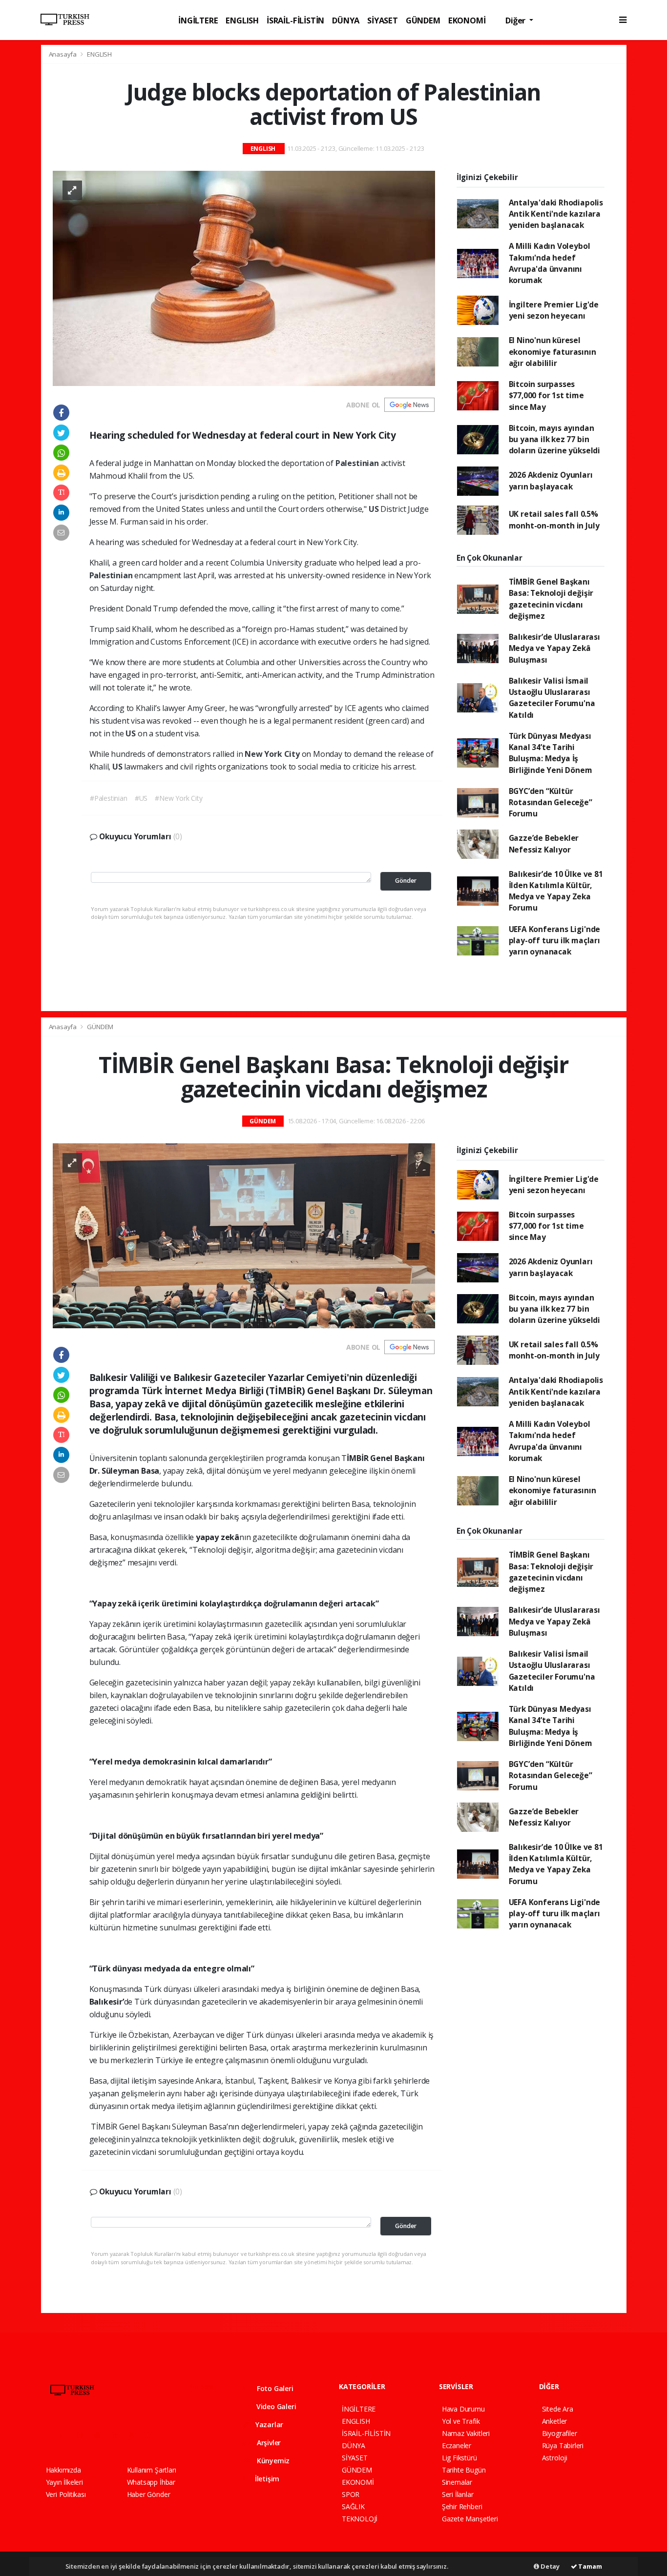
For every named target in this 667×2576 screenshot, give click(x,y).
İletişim (266, 2479)
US (375, 509)
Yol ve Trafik (461, 2421)
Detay (549, 2566)
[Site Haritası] (153, 2435)
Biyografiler (560, 2433)
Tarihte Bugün (464, 2470)
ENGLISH (242, 20)
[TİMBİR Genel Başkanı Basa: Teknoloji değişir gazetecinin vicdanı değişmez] (244, 1235)
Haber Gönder (149, 2494)
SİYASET (383, 20)
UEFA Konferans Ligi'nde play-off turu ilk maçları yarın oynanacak (555, 941)
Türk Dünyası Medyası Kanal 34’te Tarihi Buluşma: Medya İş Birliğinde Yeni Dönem (551, 753)
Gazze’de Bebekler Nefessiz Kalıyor (544, 843)
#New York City (178, 798)
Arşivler (268, 2443)
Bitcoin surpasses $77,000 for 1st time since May (546, 396)
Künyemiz (272, 2461)
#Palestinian (109, 798)
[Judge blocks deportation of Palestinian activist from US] (244, 277)
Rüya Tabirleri (563, 2445)
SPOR (351, 2494)
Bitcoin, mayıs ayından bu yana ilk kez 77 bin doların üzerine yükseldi (554, 439)
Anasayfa (63, 54)
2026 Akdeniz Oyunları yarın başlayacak (551, 480)
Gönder (406, 881)
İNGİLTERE (198, 20)
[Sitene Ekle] (171, 2435)
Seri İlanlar (458, 2494)
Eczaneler (457, 2445)
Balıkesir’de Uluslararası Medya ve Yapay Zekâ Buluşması (554, 648)
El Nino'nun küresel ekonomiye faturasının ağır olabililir (552, 352)
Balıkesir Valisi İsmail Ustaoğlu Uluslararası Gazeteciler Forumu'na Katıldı (552, 698)
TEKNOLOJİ (360, 2519)
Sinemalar (457, 2482)
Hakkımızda (63, 2470)
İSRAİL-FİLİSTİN (295, 20)
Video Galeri (275, 2406)
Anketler (554, 2421)
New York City (273, 754)
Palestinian (358, 463)
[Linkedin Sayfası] (119, 2435)
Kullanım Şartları (152, 2470)
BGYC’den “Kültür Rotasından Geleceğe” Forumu (551, 802)
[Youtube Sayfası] (101, 2435)
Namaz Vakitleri (466, 2433)
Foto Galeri (274, 2388)
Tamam (590, 2566)
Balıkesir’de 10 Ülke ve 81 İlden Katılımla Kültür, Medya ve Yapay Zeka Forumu (556, 891)
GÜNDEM (423, 20)
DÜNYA (346, 20)
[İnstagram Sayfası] (84, 2435)
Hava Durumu (463, 2409)
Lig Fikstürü (459, 2458)
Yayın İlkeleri (64, 2482)
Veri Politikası (66, 2494)
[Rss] (135, 2435)
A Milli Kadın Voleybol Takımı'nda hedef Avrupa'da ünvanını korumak (550, 263)
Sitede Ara (558, 2409)
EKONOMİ (467, 20)
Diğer (516, 20)
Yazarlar (268, 2424)
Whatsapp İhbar (151, 2482)
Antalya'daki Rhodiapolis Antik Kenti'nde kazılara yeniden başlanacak (556, 214)
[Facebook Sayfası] (50, 2435)
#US (141, 798)
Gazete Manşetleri (470, 2519)
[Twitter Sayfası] (67, 2435)
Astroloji (555, 2458)
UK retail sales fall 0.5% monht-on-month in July (554, 519)
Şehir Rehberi (462, 2506)
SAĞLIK (353, 2506)
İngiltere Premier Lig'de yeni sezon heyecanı (554, 310)
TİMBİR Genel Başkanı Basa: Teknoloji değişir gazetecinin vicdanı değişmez (551, 599)
